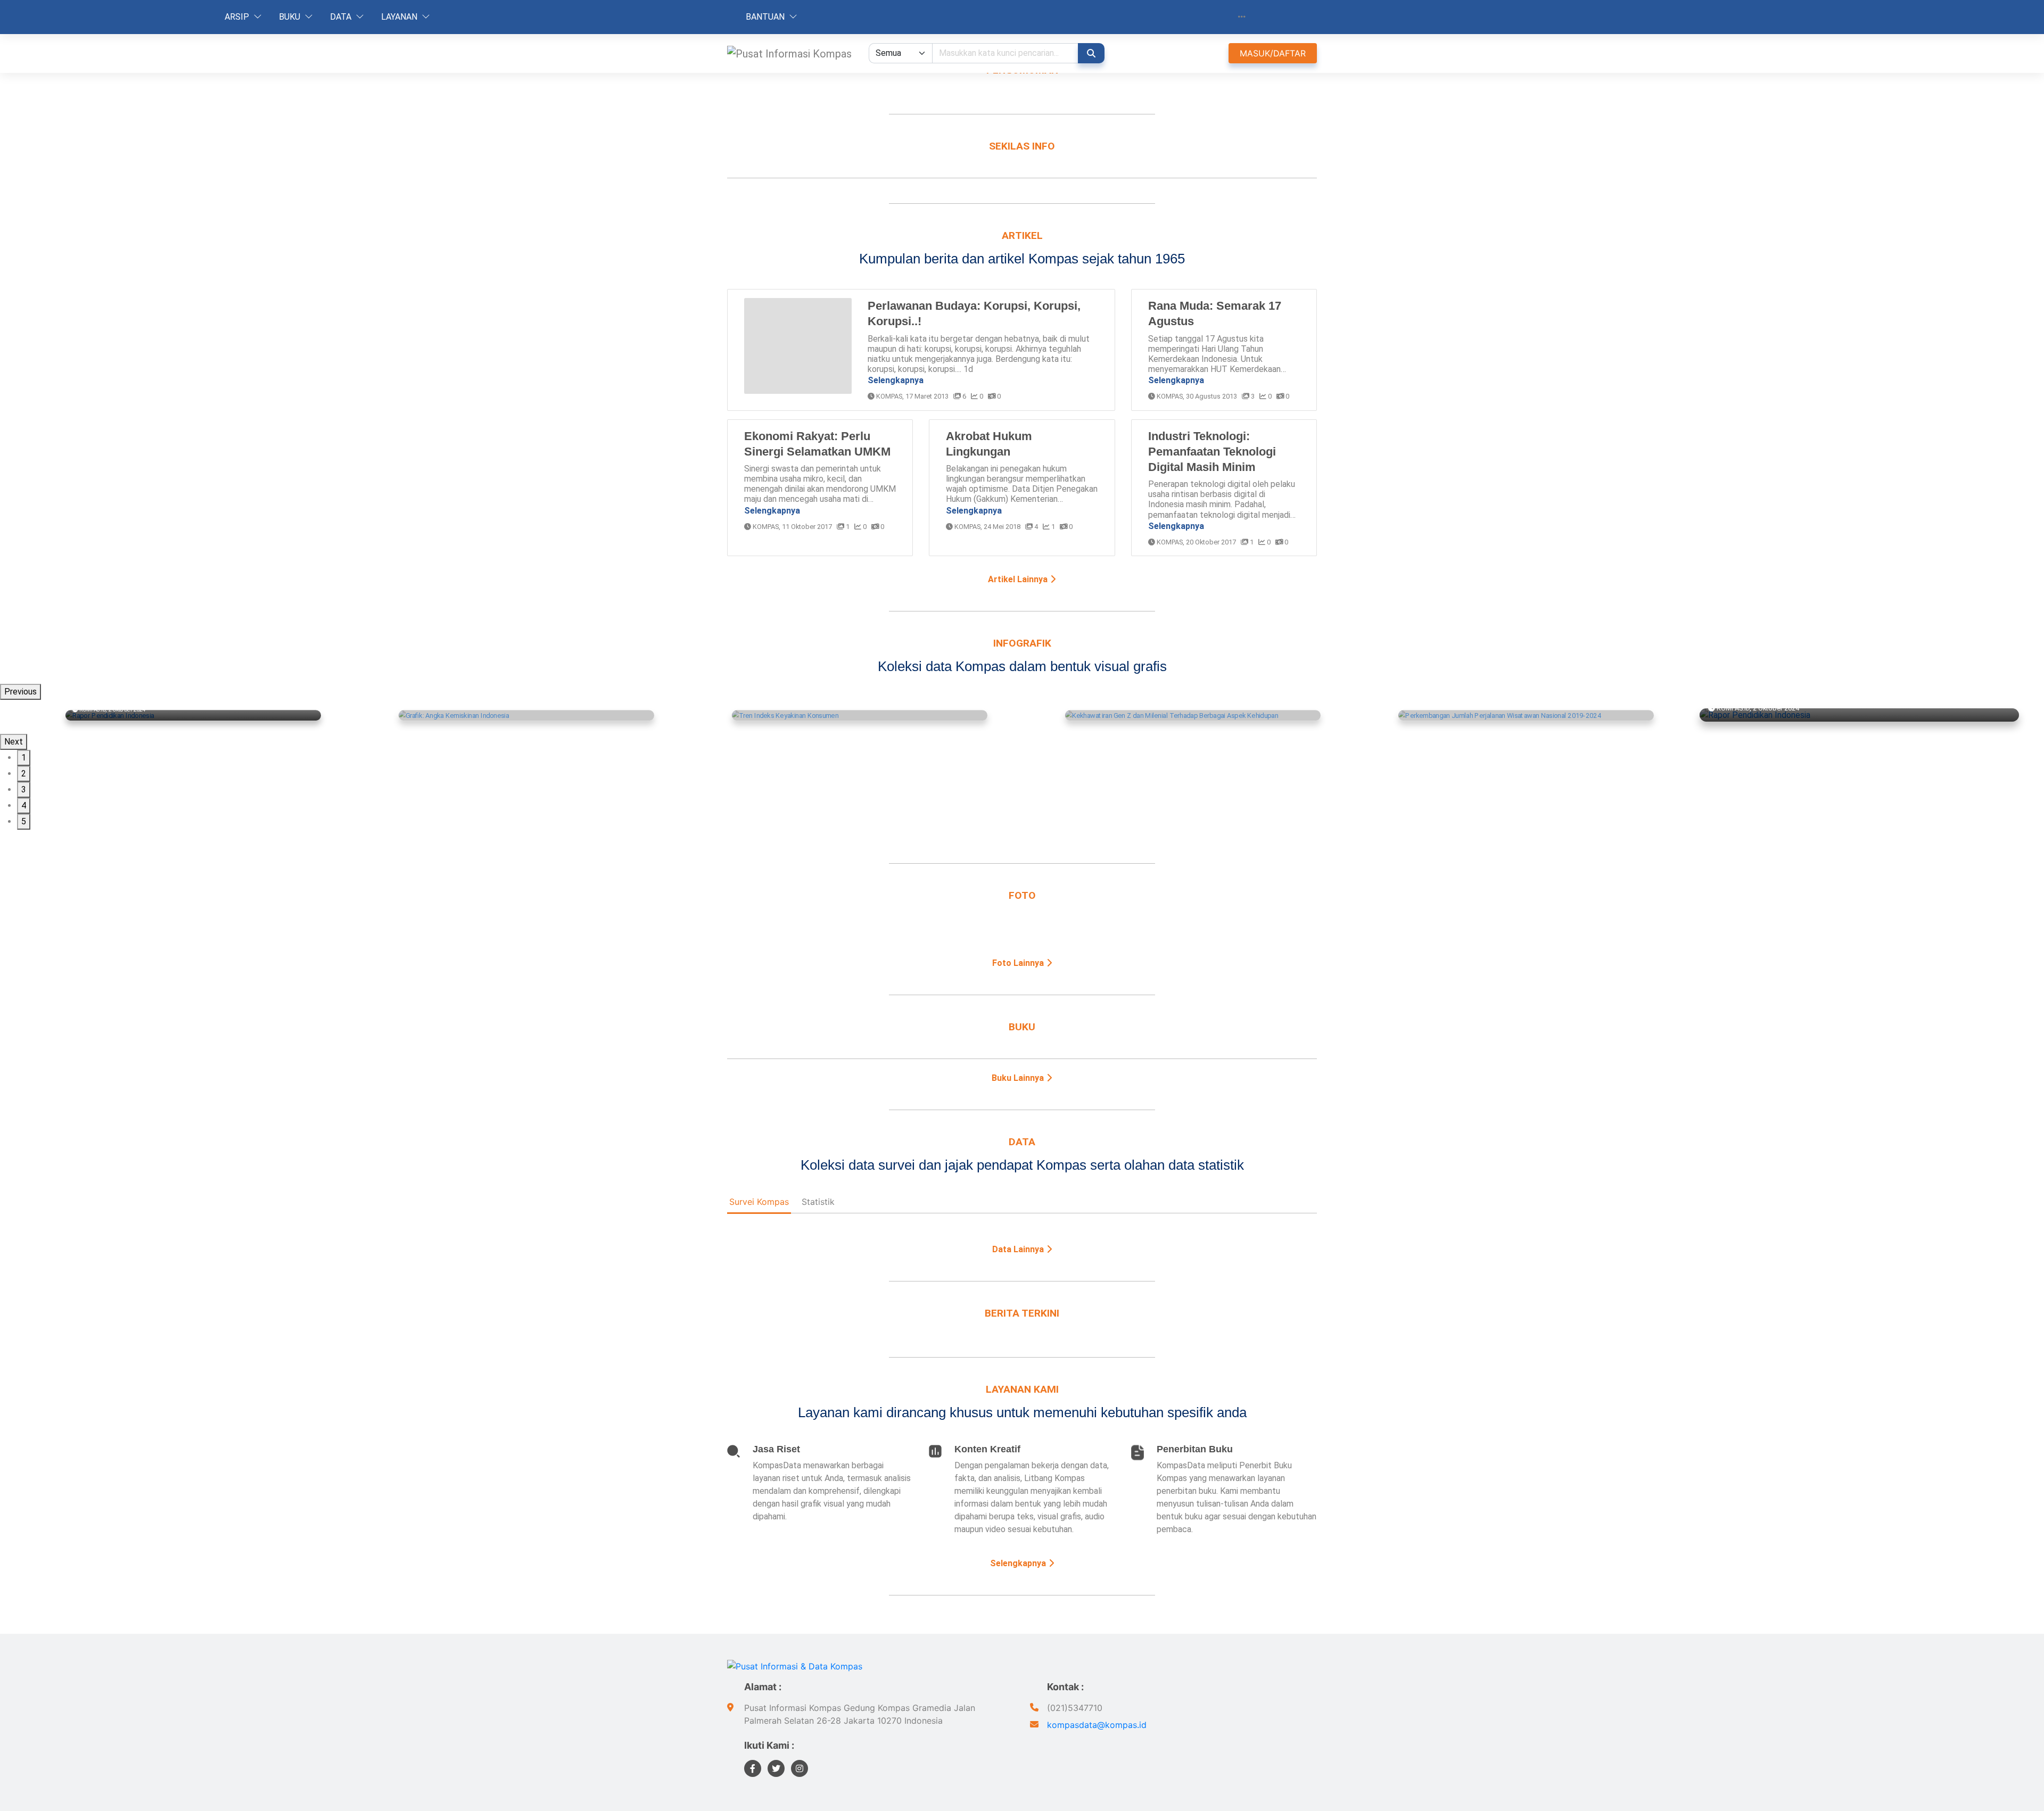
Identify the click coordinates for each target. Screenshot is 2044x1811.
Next (14, 742)
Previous (20, 692)
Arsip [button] (238, 17)
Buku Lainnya (1019, 1078)
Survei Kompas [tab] (759, 1202)
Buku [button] (291, 17)
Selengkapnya (896, 380)
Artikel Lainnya (1019, 579)
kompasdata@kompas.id (1097, 1725)
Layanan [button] (400, 17)
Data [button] (342, 17)
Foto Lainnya (1019, 963)
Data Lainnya (1019, 1249)
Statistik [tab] (818, 1202)
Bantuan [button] (766, 17)
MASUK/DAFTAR (1273, 53)
